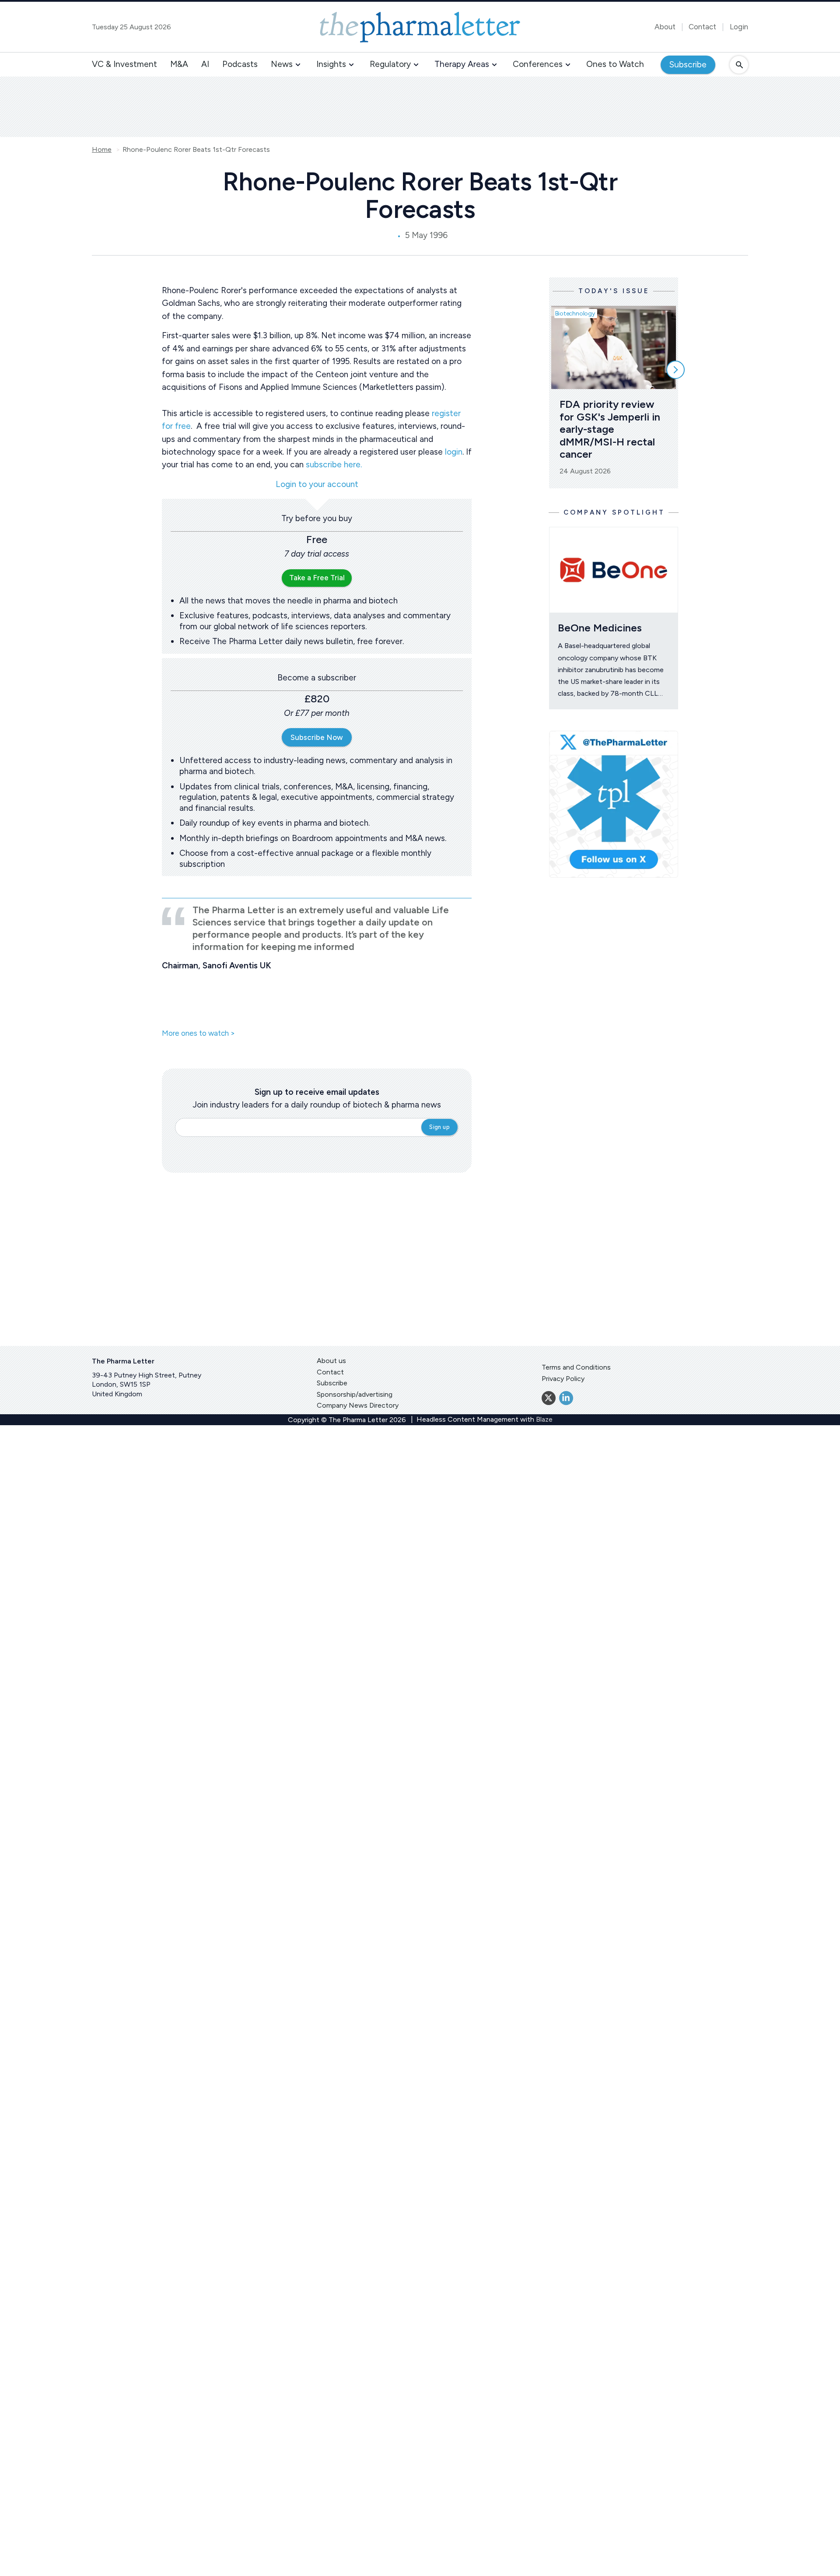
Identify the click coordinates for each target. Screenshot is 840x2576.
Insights (331, 64)
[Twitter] (549, 1398)
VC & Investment (124, 64)
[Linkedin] (566, 1398)
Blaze (544, 1419)
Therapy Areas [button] (462, 64)
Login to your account (317, 485)
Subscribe (688, 65)
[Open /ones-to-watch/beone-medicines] (614, 570)
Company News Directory (358, 1405)
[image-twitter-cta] (614, 804)
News (282, 64)
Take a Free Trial (317, 578)
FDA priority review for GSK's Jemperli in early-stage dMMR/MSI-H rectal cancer (611, 429)
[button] (298, 65)
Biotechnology (575, 314)
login (454, 452)
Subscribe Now (317, 737)
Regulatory (390, 64)
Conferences (538, 64)
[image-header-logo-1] (420, 27)
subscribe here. (334, 464)
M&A (179, 64)
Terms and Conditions (576, 1367)
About (665, 27)
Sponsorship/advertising (355, 1394)
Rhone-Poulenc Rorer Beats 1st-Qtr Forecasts (196, 150)
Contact (702, 27)
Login (739, 27)
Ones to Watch (615, 64)
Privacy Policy (563, 1379)
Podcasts (240, 64)
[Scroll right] (675, 370)
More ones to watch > (198, 1034)
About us (331, 1361)
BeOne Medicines (601, 628)
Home (102, 150)
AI (205, 64)
